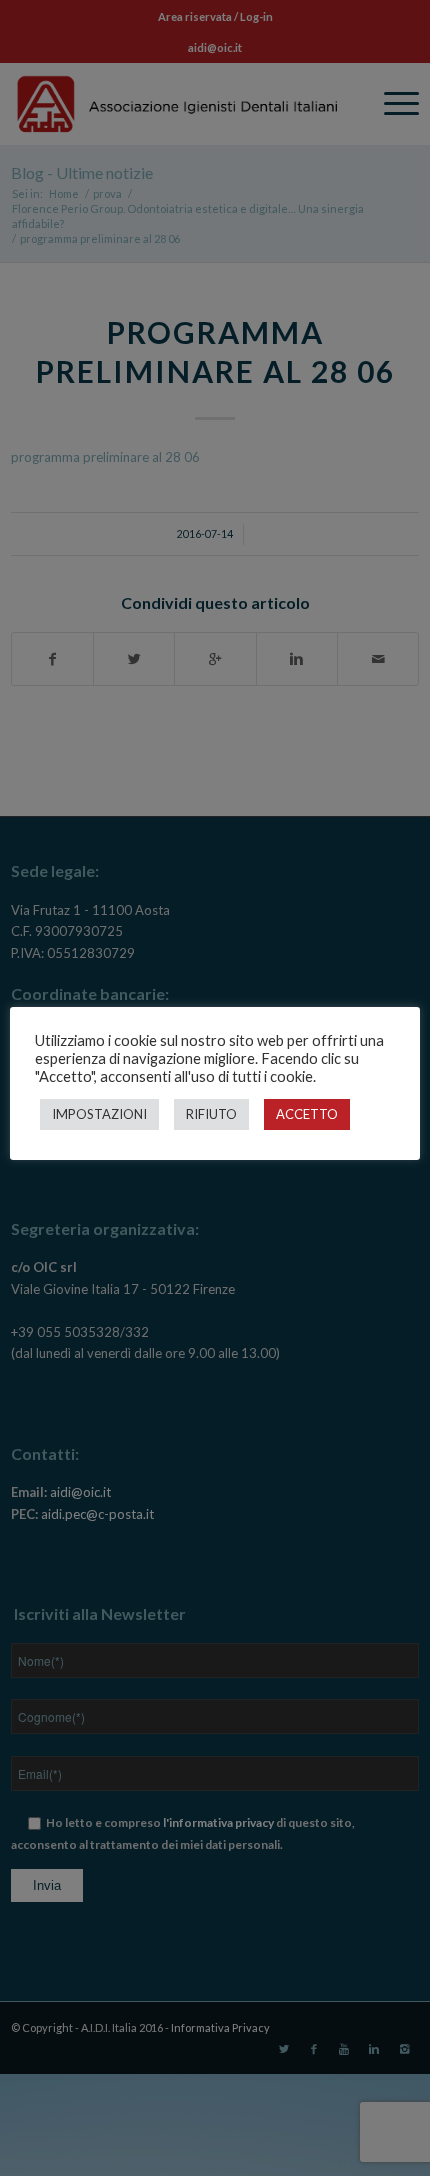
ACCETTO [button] (307, 1114)
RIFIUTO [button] (211, 1114)
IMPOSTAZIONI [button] (99, 1114)
